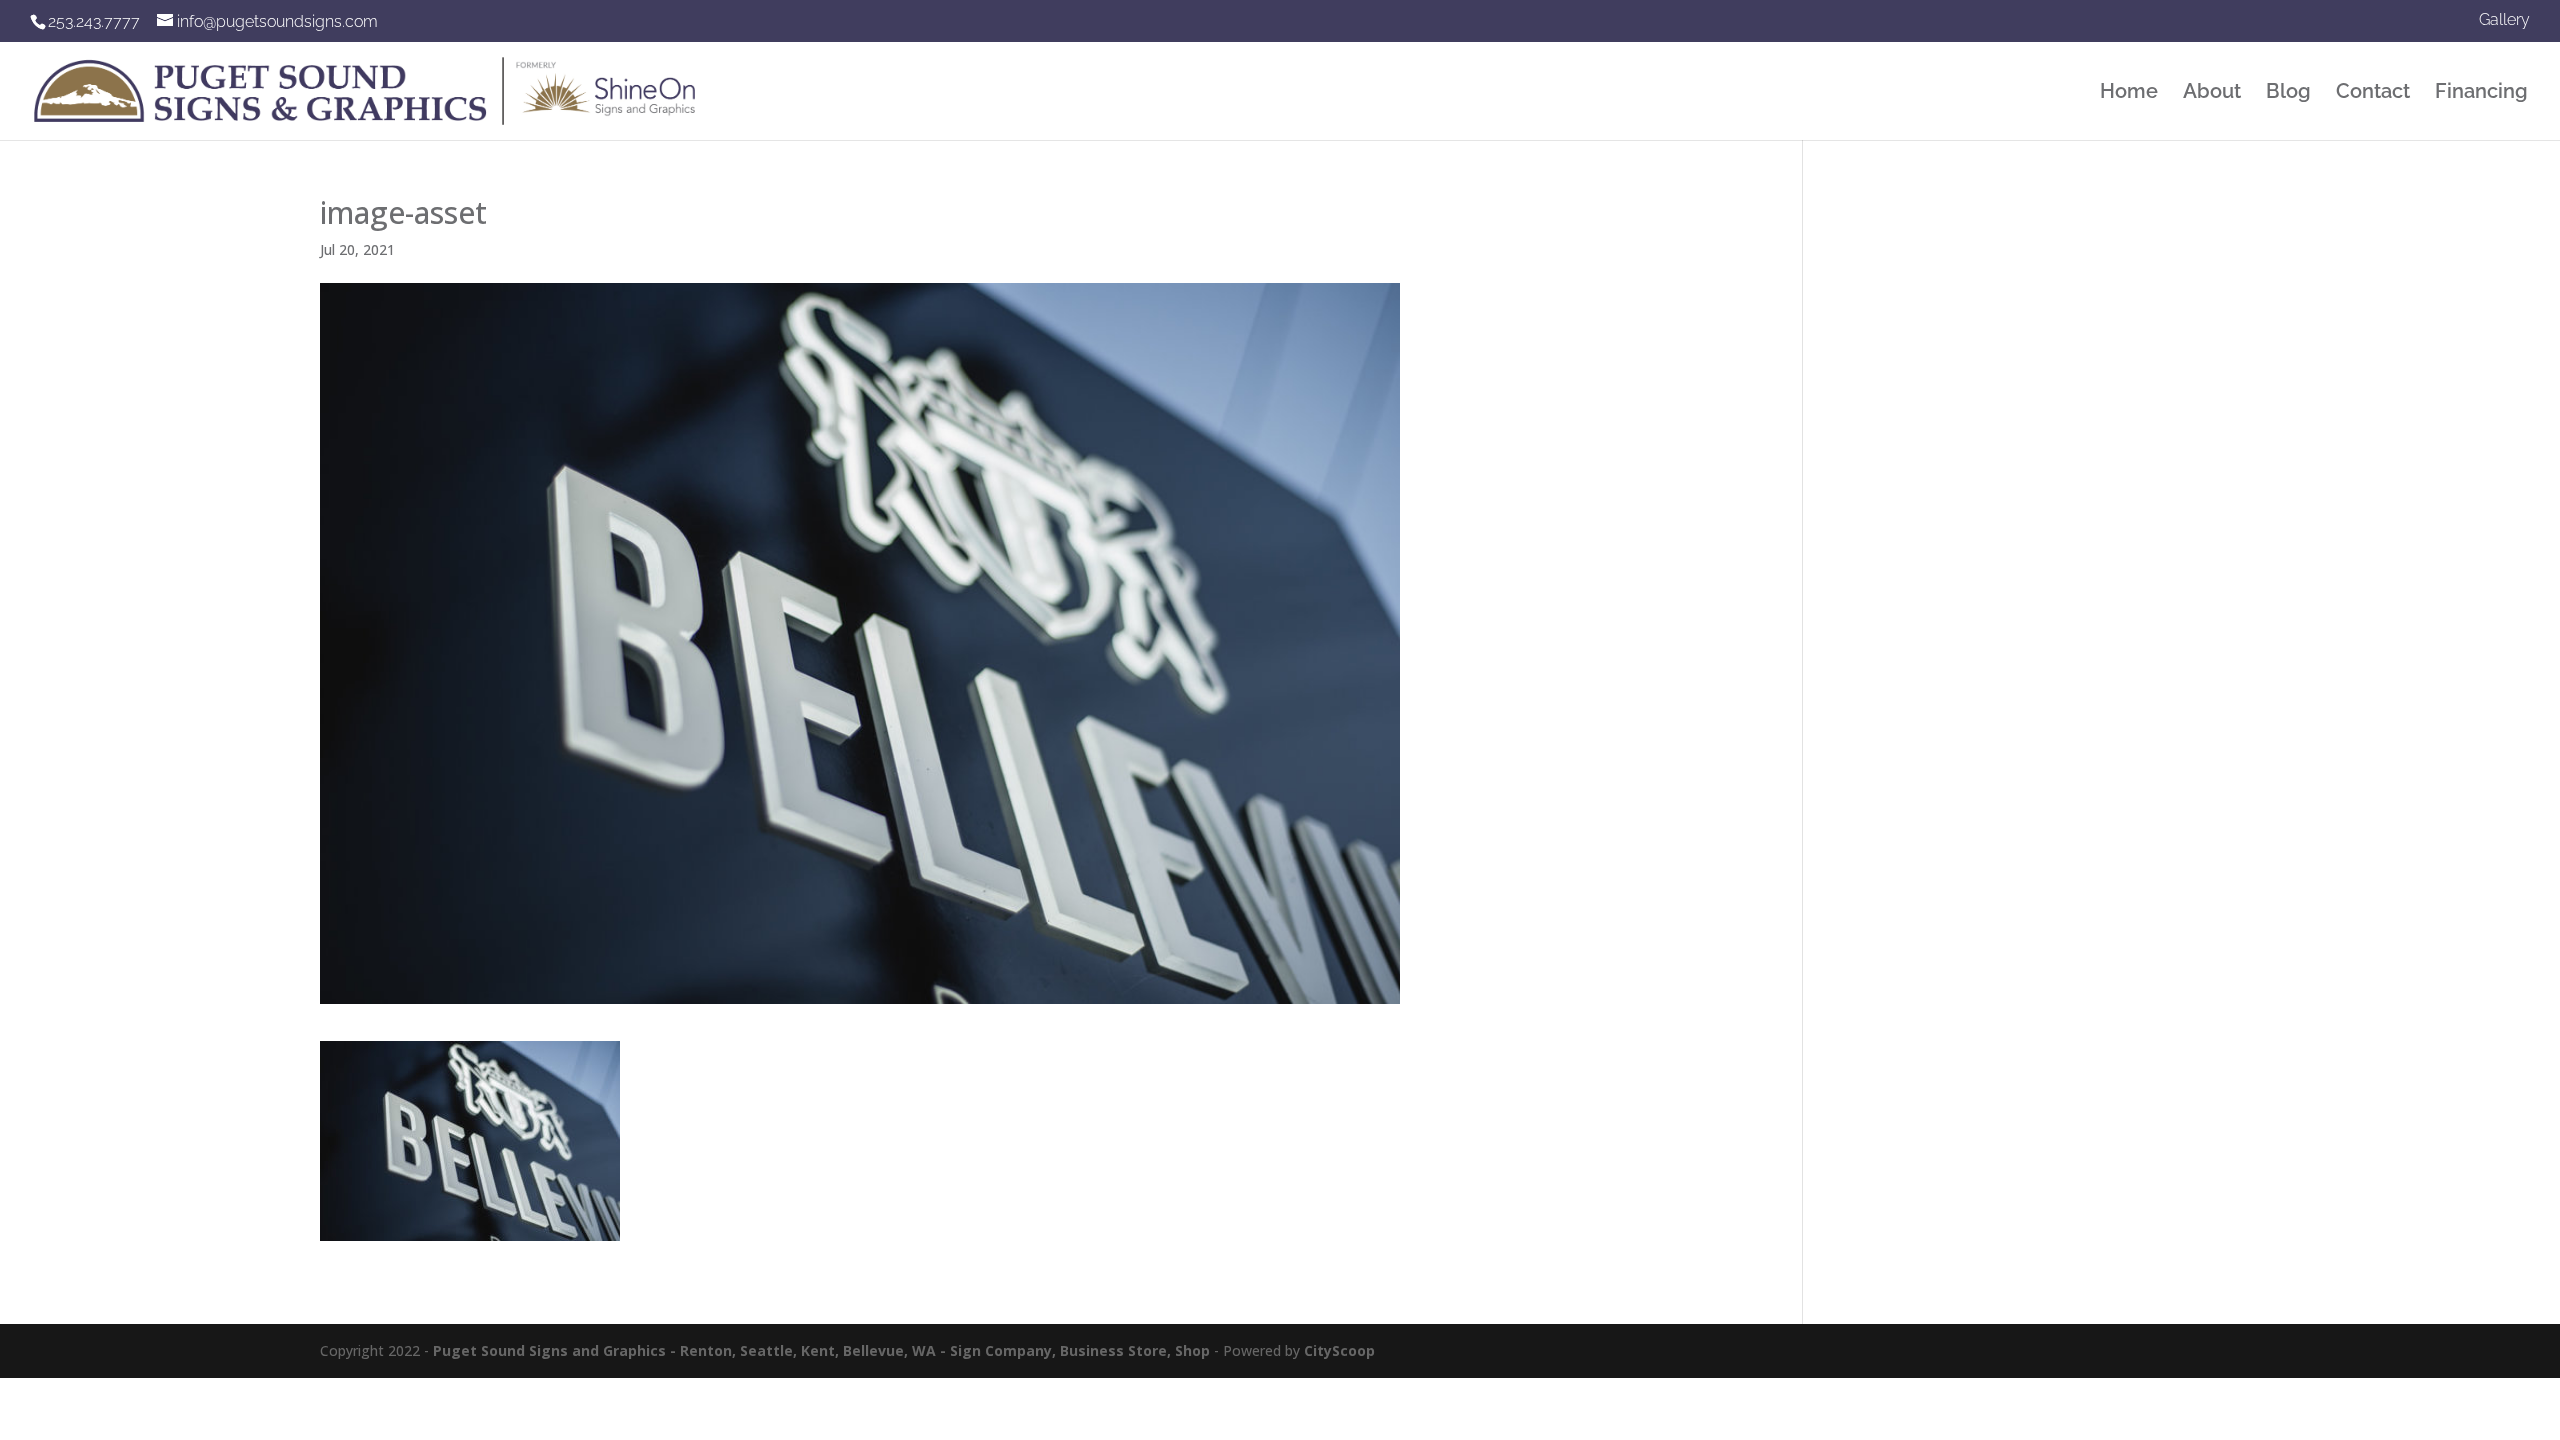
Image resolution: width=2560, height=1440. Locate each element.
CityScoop (1339, 1350)
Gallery (2504, 20)
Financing (2481, 93)
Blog (2288, 93)
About (2212, 93)
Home (2129, 93)
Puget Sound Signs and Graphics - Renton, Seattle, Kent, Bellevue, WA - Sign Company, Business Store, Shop (821, 1350)
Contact (2373, 93)
